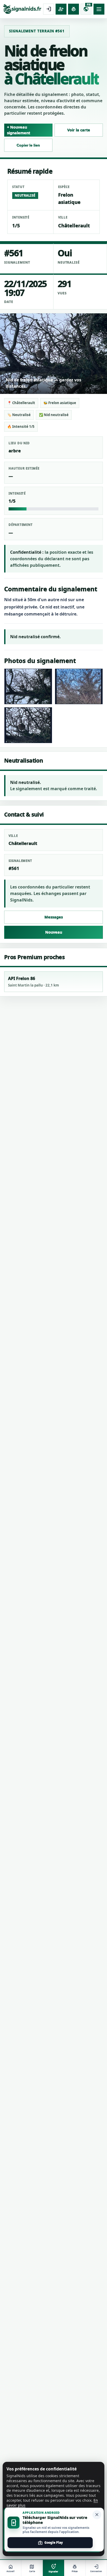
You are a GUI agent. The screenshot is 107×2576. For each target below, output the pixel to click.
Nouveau (54, 932)
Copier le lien (28, 145)
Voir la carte (79, 130)
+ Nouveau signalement (19, 130)
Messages (54, 917)
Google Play (50, 2543)
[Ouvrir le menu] (99, 9)
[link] (22, 9)
